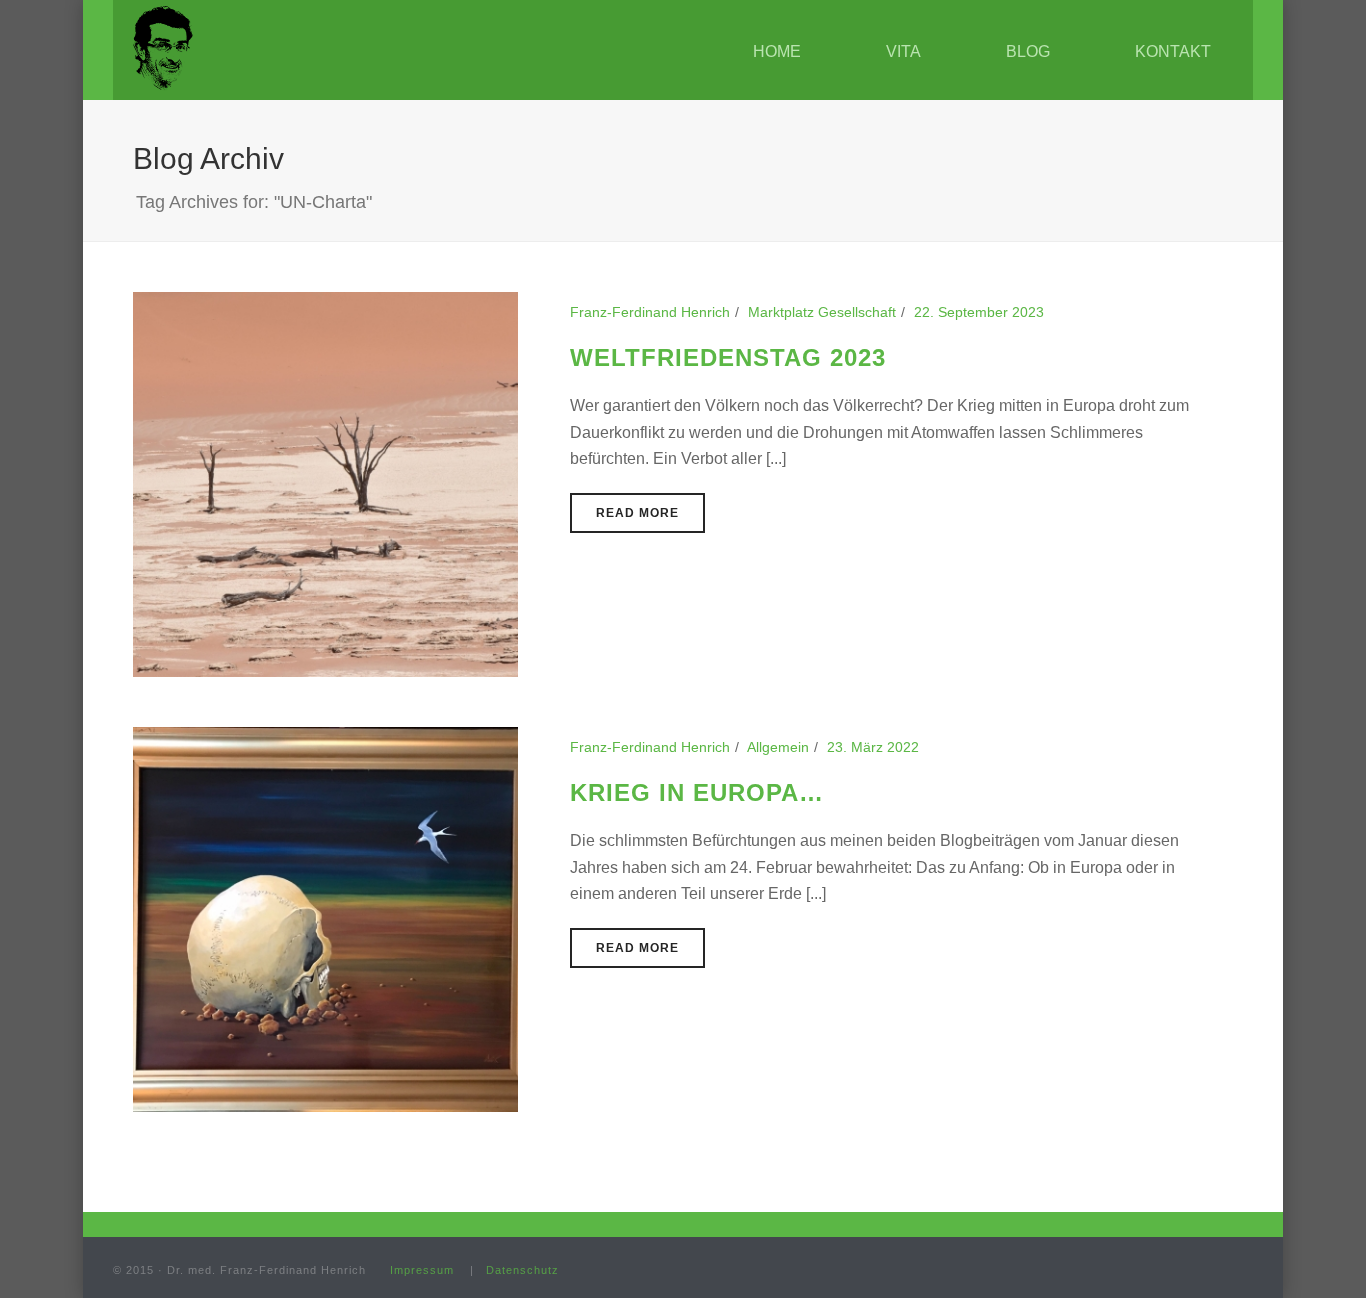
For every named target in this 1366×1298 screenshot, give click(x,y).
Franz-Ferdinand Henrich (650, 312)
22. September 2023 (979, 312)
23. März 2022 (873, 747)
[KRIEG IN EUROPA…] (325, 918)
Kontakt (1173, 51)
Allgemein (778, 747)
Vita (903, 51)
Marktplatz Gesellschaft (822, 312)
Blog (1028, 51)
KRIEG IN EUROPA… (697, 792)
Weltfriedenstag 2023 (728, 357)
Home (777, 51)
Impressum (422, 1270)
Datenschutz (522, 1270)
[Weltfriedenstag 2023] (325, 483)
